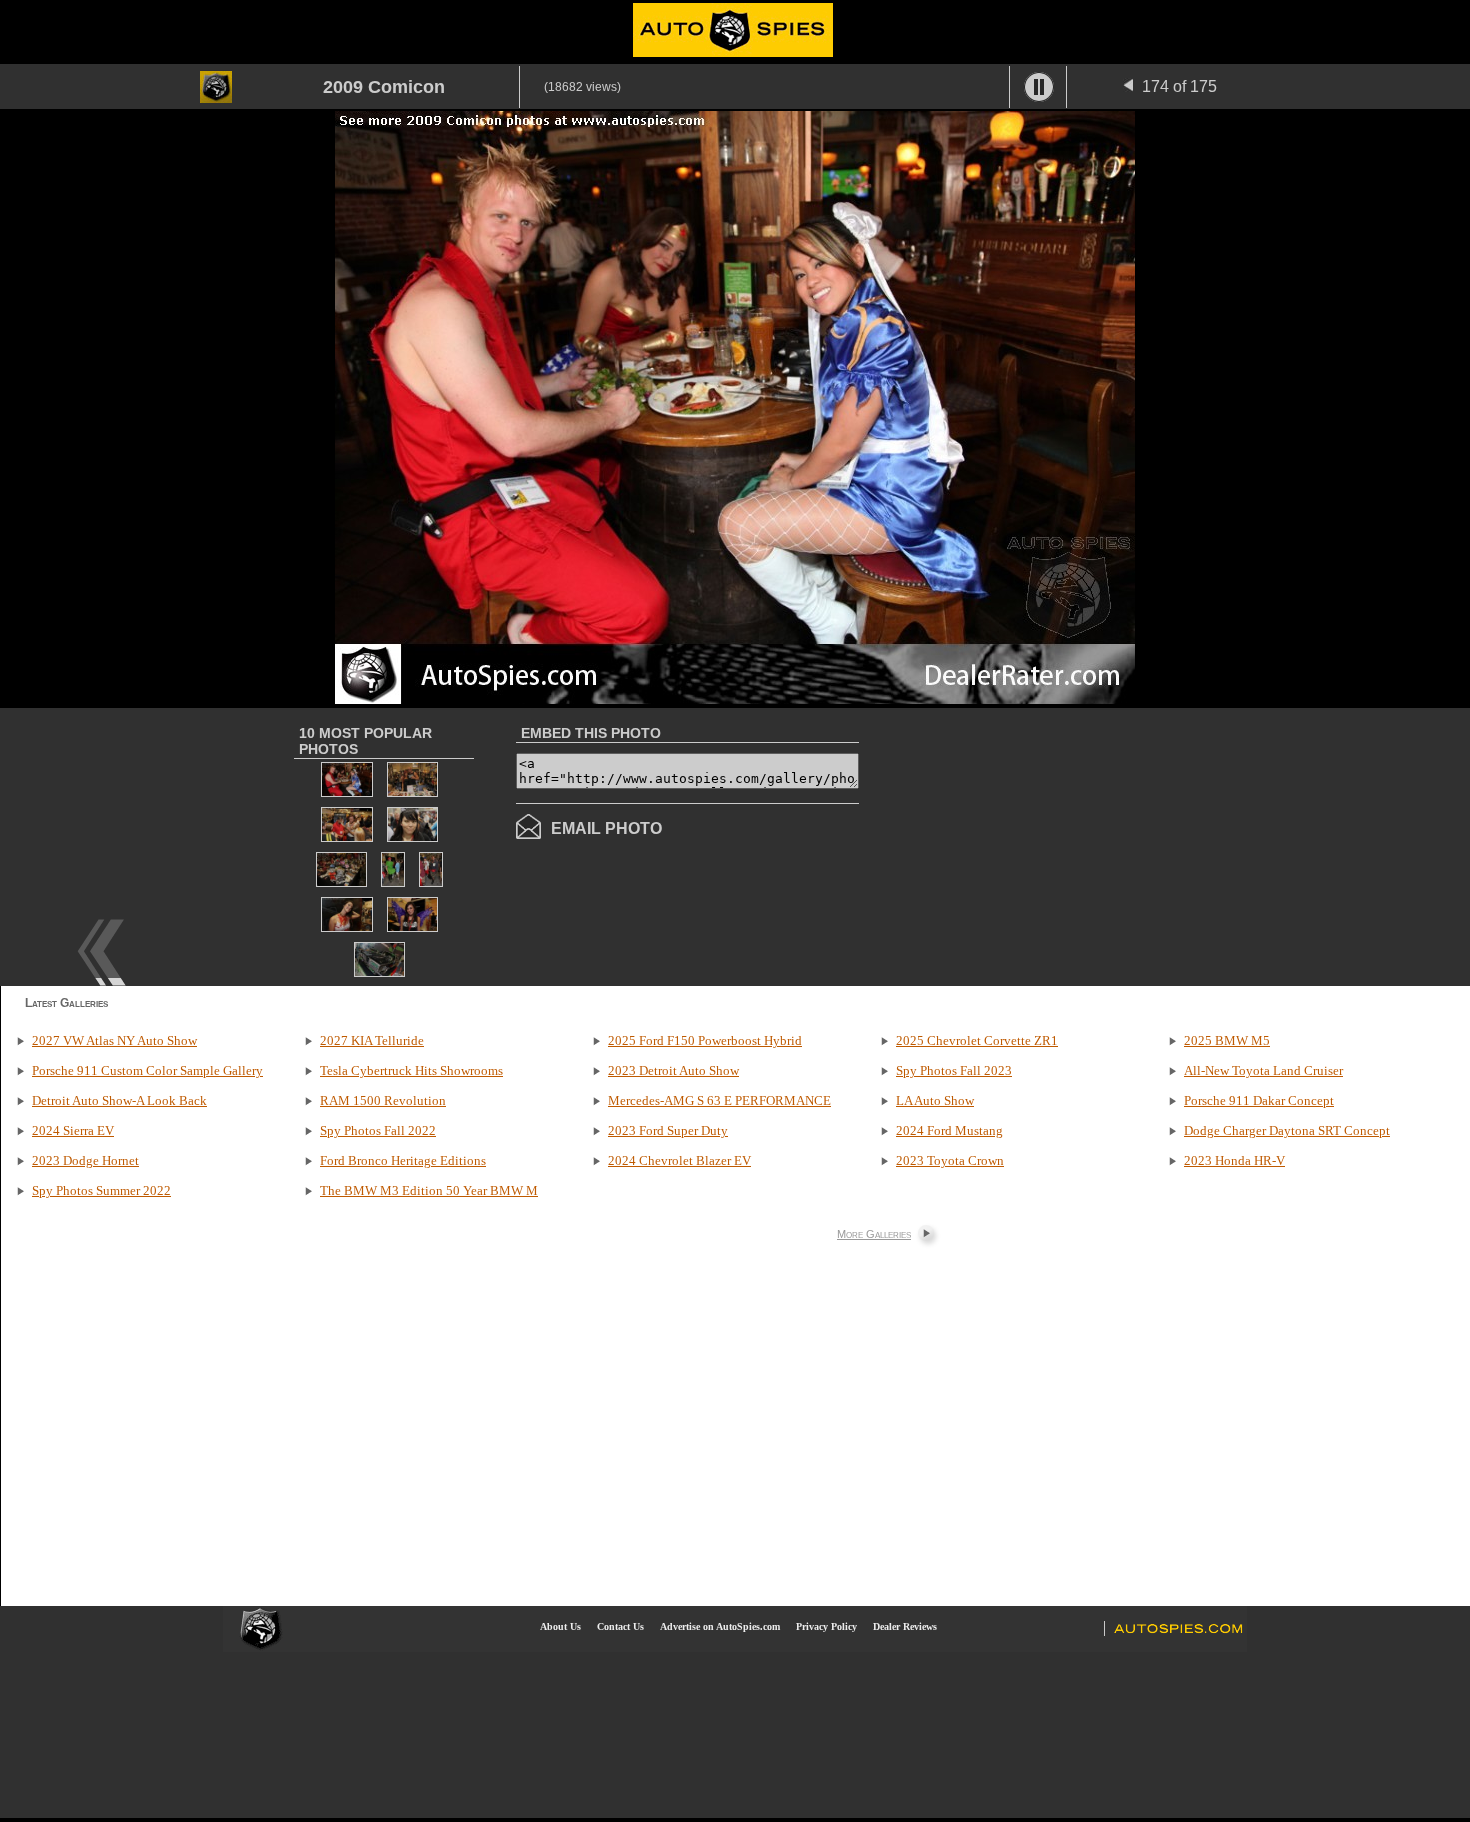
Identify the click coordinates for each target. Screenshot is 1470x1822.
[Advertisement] (1027, 845)
